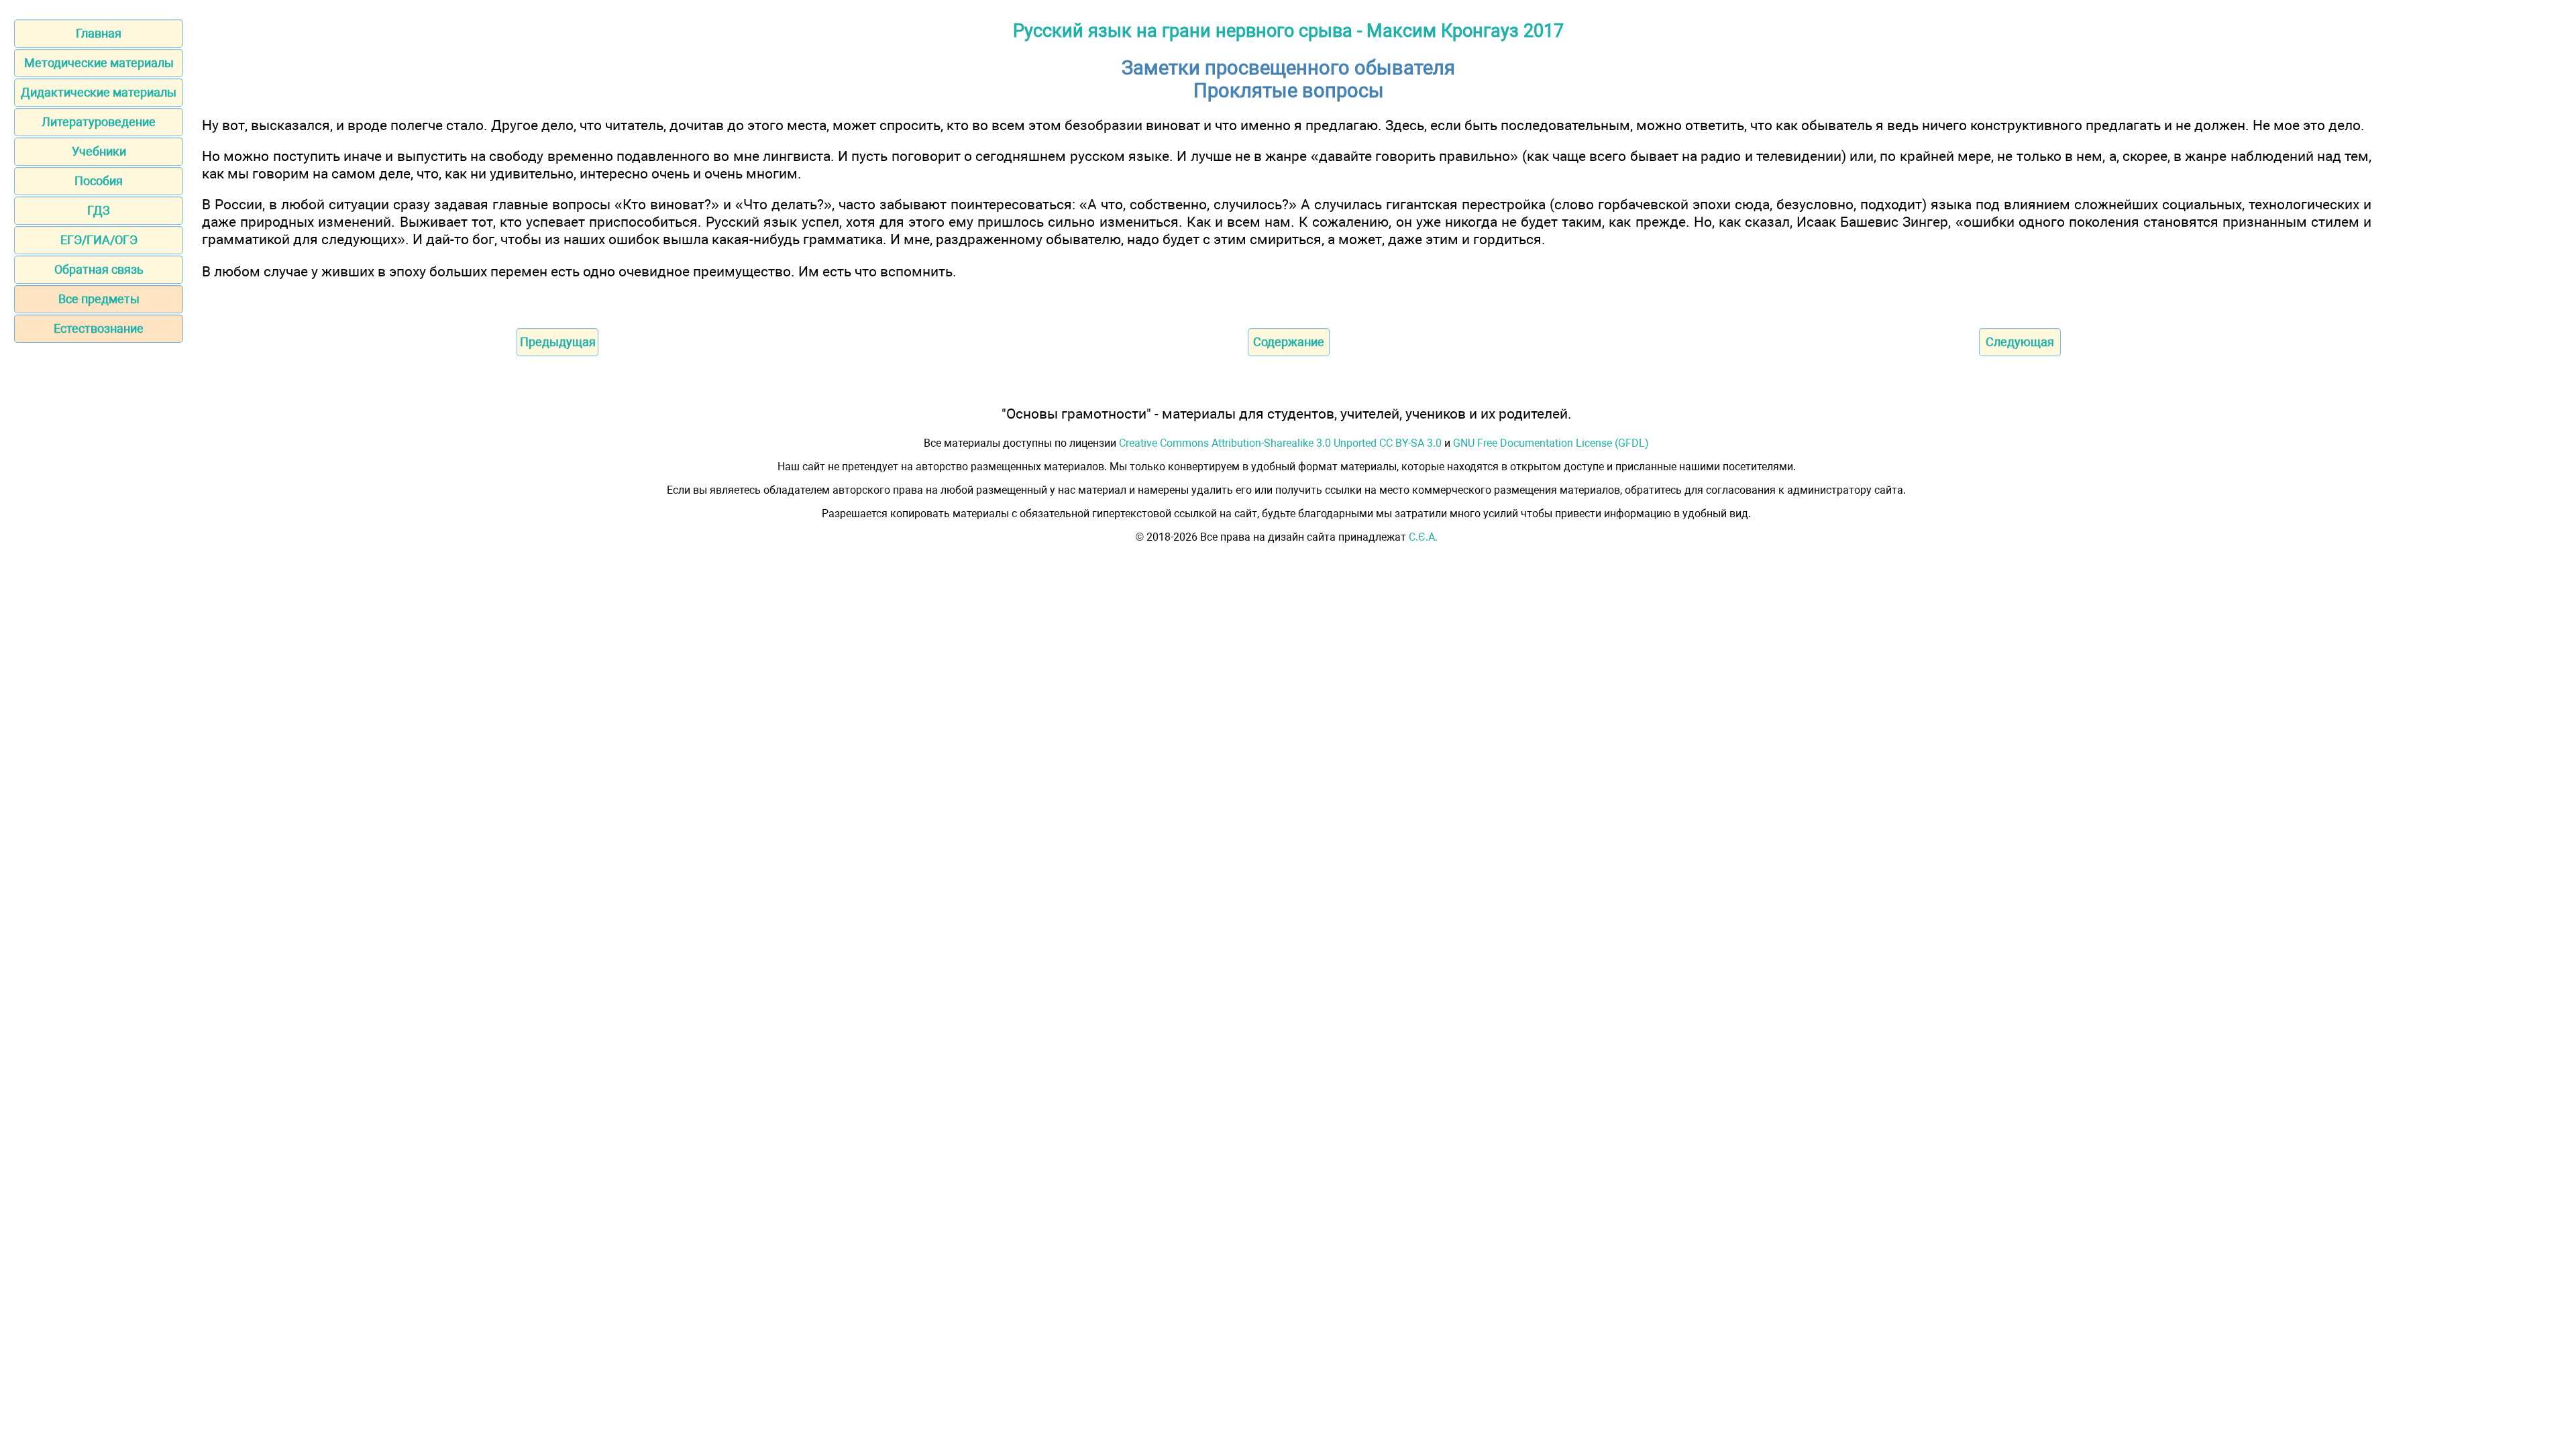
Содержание (1289, 342)
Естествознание (99, 328)
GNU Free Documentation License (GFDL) (1551, 443)
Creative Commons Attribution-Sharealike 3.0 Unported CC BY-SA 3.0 (1280, 443)
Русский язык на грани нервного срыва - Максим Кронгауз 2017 (1288, 31)
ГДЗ (99, 210)
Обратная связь (99, 269)
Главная (99, 33)
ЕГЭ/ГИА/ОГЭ (99, 240)
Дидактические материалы (99, 92)
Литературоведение (99, 122)
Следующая (2020, 342)
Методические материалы (99, 63)
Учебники (99, 151)
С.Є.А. (1423, 537)
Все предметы (99, 299)
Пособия (99, 181)
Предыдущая (558, 342)
